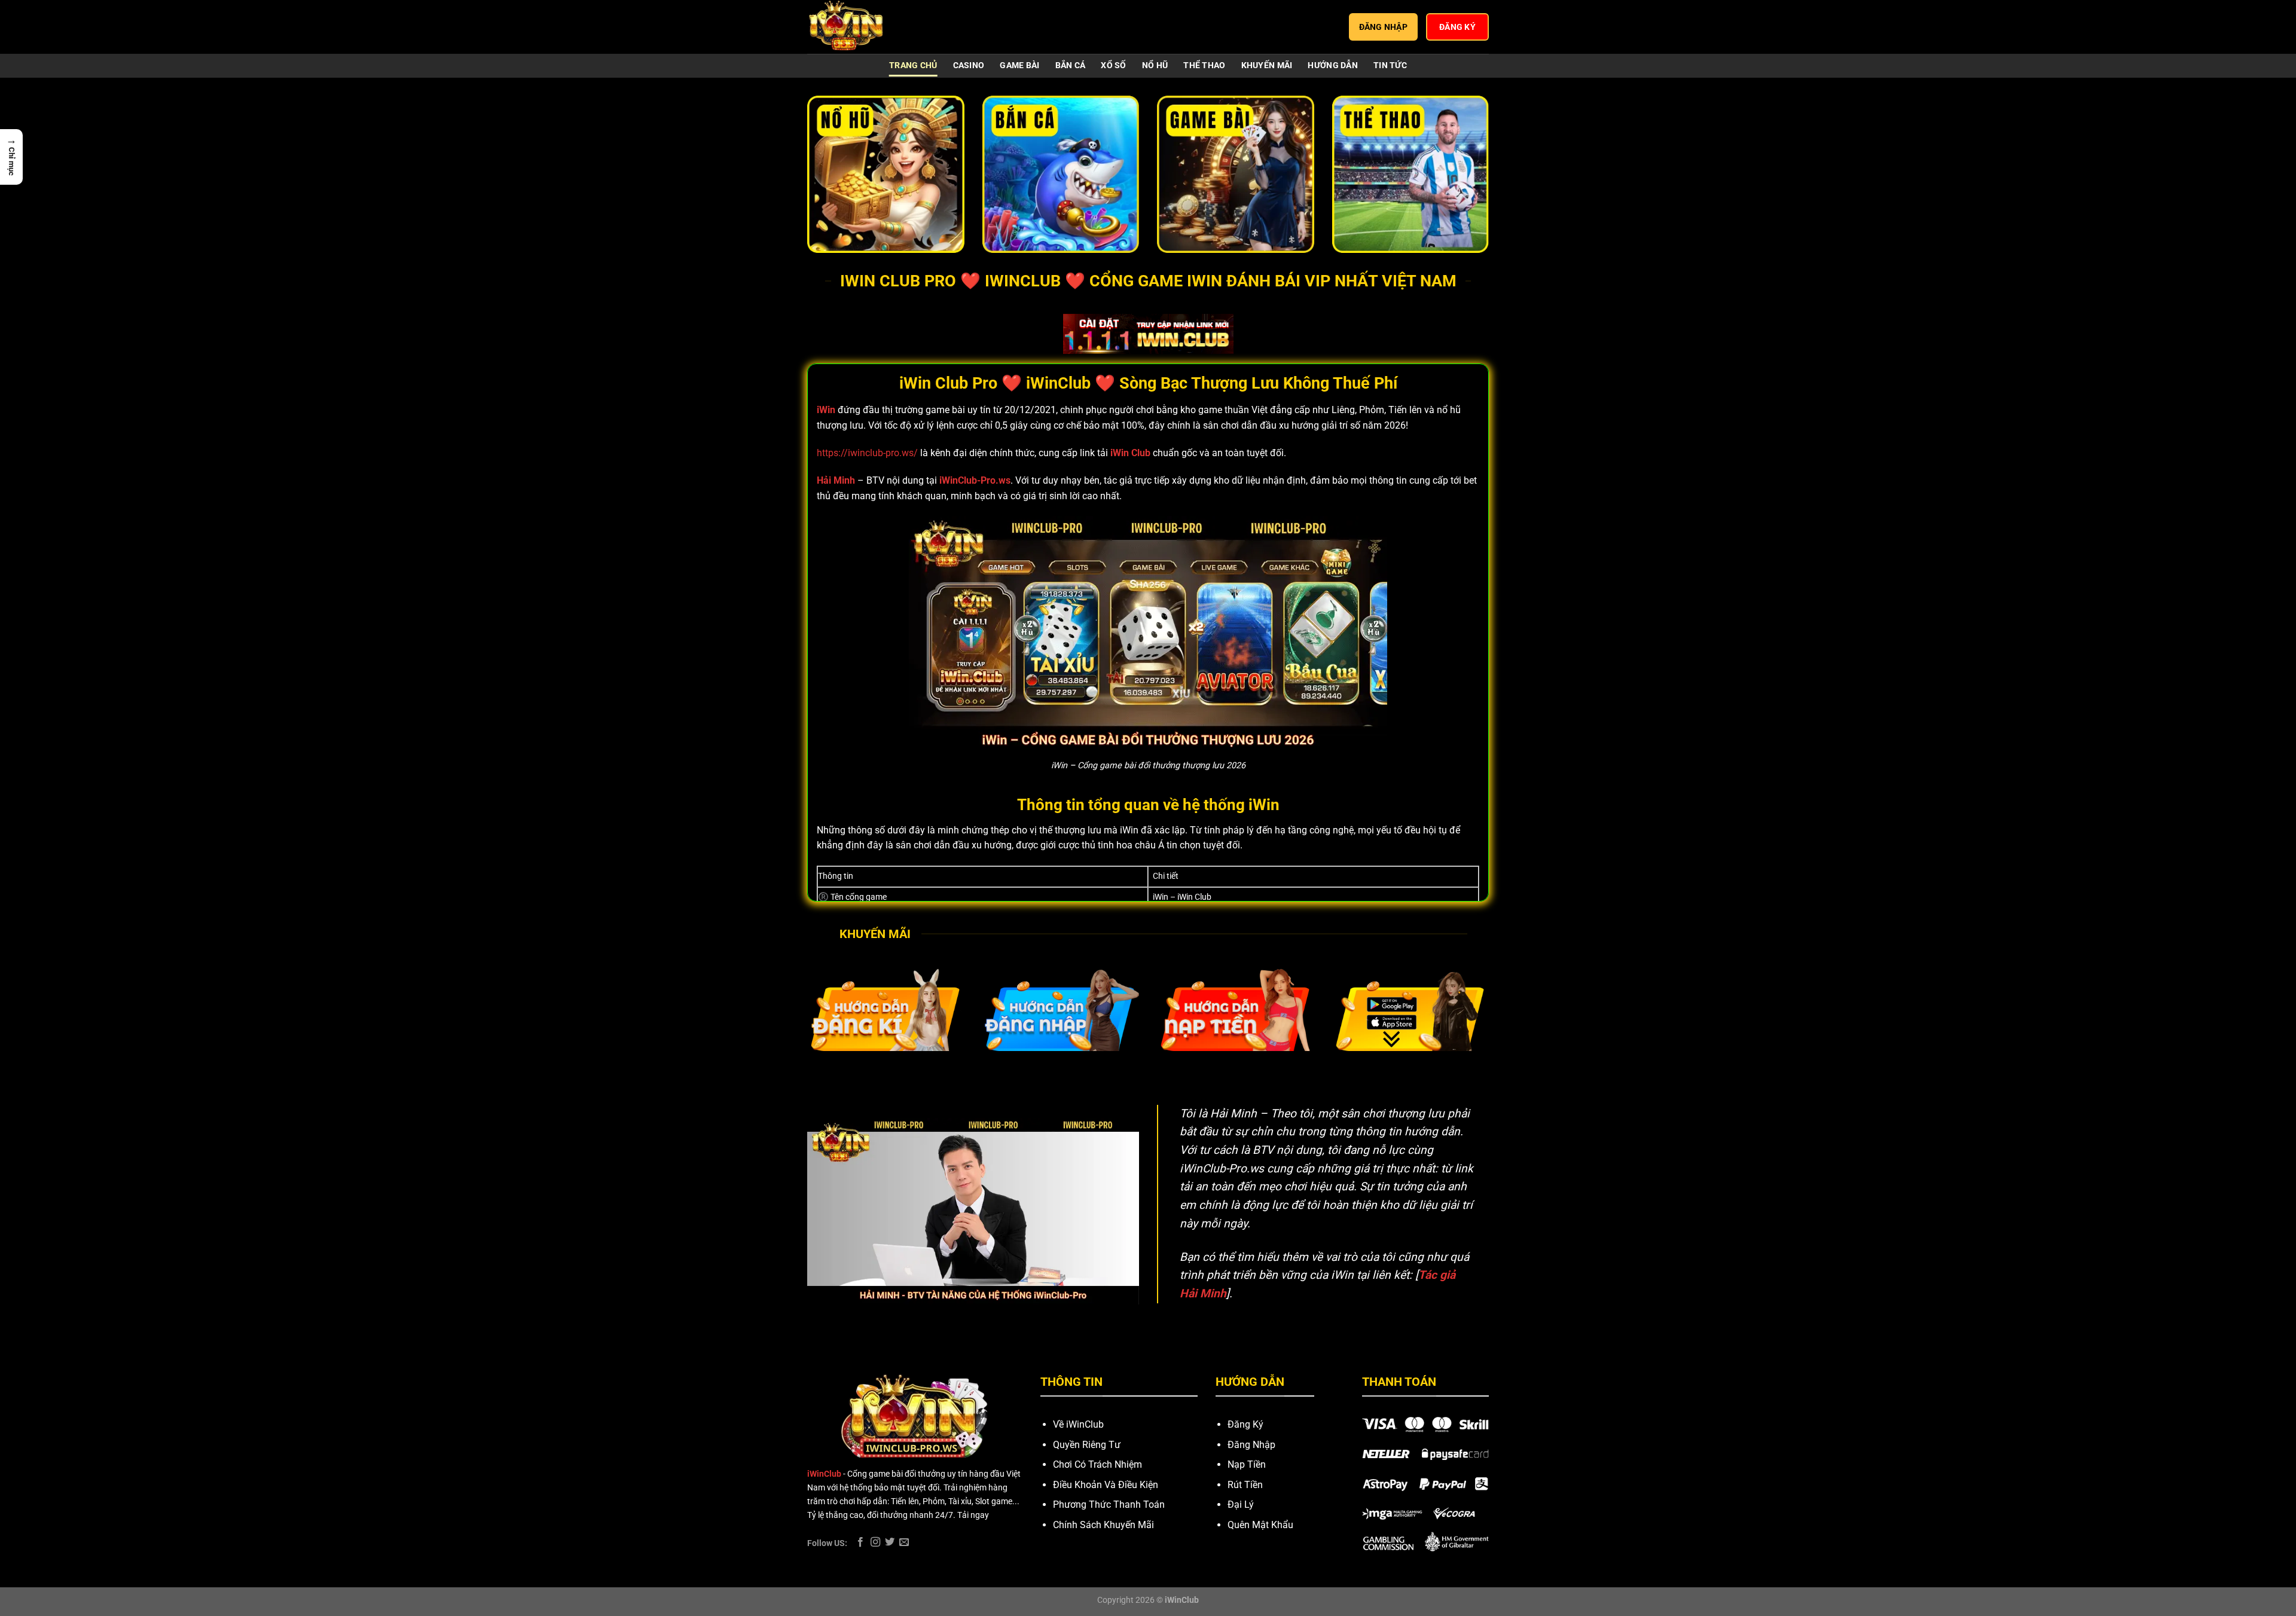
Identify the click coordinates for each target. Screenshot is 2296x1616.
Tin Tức (1390, 65)
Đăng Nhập (1251, 1445)
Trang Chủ (913, 65)
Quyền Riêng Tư (1087, 1445)
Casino (969, 65)
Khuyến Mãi (1267, 65)
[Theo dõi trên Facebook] (860, 1542)
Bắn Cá (1071, 65)
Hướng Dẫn (1333, 65)
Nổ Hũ (1155, 65)
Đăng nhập (1384, 27)
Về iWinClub (1078, 1424)
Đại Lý (1241, 1505)
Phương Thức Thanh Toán (1109, 1505)
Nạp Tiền (1247, 1464)
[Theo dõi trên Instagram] (875, 1542)
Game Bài (1019, 65)
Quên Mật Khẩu (1260, 1525)
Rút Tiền (1245, 1485)
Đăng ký (1457, 27)
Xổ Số (1113, 65)
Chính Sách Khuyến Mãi (1103, 1525)
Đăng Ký (1245, 1424)
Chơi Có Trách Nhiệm (1097, 1464)
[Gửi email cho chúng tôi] (904, 1542)
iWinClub (824, 1474)
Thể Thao (1204, 65)
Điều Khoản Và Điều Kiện (1106, 1485)
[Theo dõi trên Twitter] (890, 1542)
